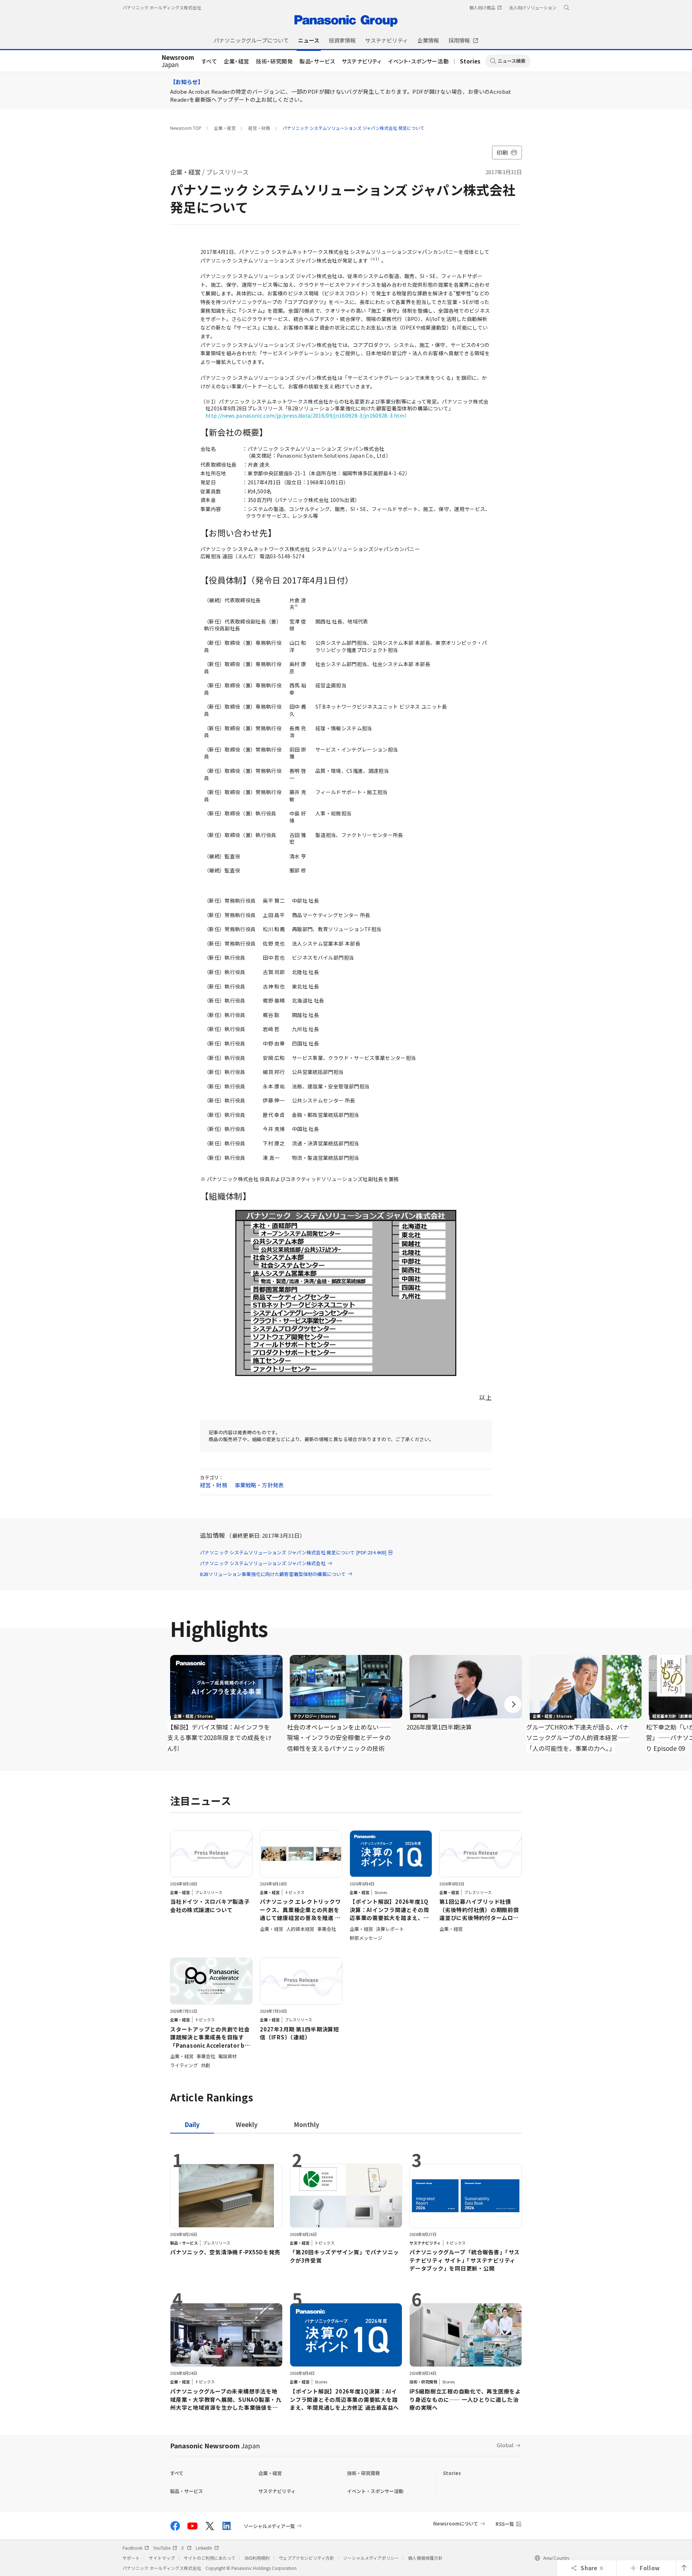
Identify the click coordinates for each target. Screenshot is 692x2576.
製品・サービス (317, 61)
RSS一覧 (505, 2524)
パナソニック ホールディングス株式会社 (162, 7)
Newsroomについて (456, 2524)
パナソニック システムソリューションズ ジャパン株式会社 (263, 1563)
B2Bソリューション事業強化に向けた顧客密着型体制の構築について (273, 1574)
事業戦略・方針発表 (259, 1485)
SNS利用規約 (257, 2558)
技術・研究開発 (274, 61)
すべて (209, 61)
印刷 (502, 152)
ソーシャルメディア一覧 (269, 2526)
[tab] (247, 2124)
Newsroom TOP (186, 128)
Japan (178, 61)
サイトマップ (162, 2558)
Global (505, 2445)
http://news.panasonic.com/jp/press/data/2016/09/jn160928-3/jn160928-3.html (306, 415)
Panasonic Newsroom (215, 2445)
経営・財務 (259, 128)
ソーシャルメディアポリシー (371, 2558)
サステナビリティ (362, 61)
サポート (131, 2558)
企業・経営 (237, 61)
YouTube (162, 2548)
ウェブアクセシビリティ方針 (306, 2558)
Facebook (132, 2548)
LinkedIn (204, 2548)
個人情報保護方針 (425, 2558)
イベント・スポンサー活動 (418, 61)
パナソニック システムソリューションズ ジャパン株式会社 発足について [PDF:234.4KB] (293, 1552)
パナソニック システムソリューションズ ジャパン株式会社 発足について (353, 128)
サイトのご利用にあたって (210, 2558)
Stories (470, 61)
